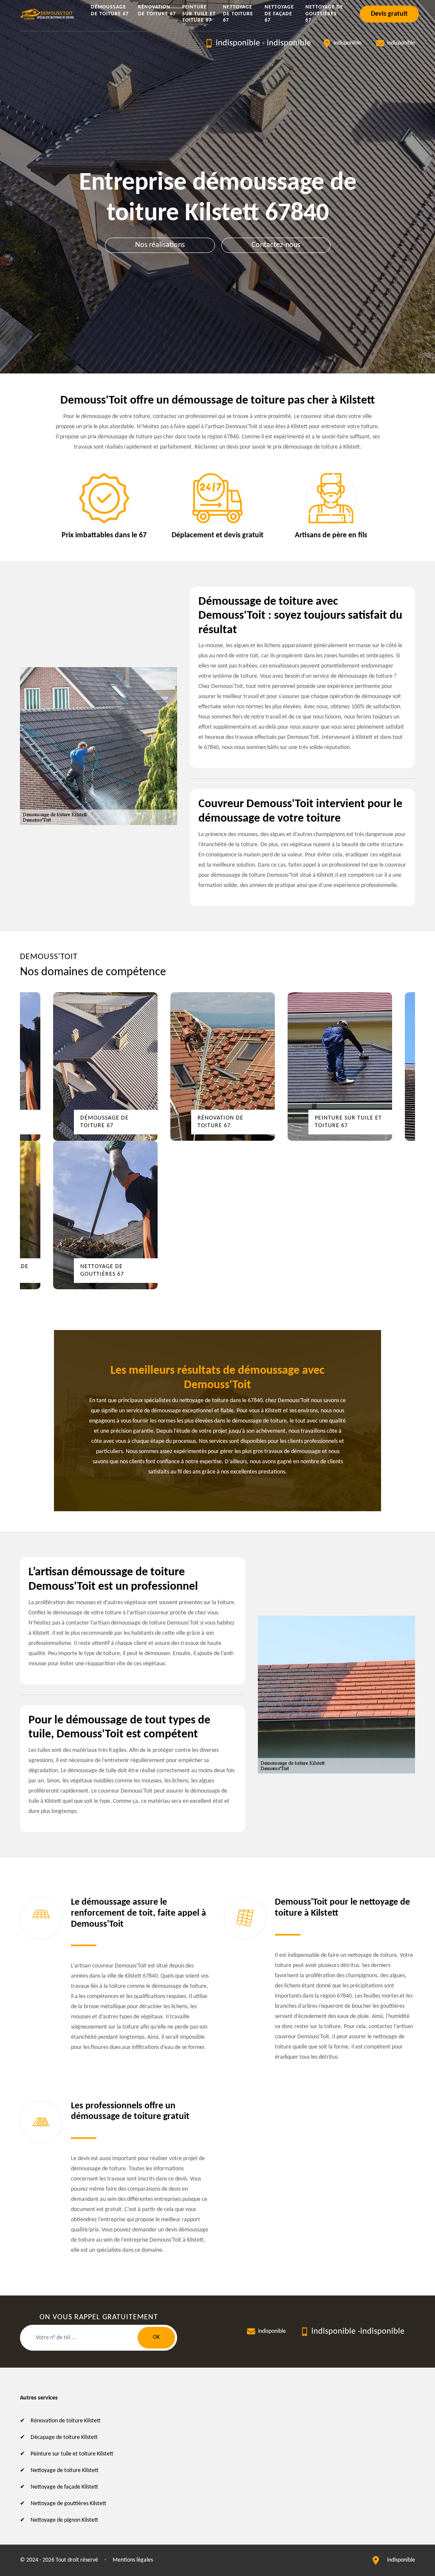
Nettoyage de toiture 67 (238, 14)
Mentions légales (133, 2560)
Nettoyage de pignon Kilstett (64, 2520)
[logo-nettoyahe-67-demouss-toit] (48, 14)
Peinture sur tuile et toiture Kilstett (72, 2454)
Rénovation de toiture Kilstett (66, 2421)
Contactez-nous (276, 245)
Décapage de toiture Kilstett (64, 2437)
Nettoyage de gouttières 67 (324, 14)
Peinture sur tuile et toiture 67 (199, 14)
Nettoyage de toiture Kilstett (65, 2471)
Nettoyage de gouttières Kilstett (68, 2504)
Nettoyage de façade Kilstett (64, 2487)
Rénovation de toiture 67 (157, 11)
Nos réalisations (160, 245)
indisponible (238, 43)
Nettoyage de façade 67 (279, 14)
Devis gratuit (389, 14)
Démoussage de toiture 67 (110, 11)
